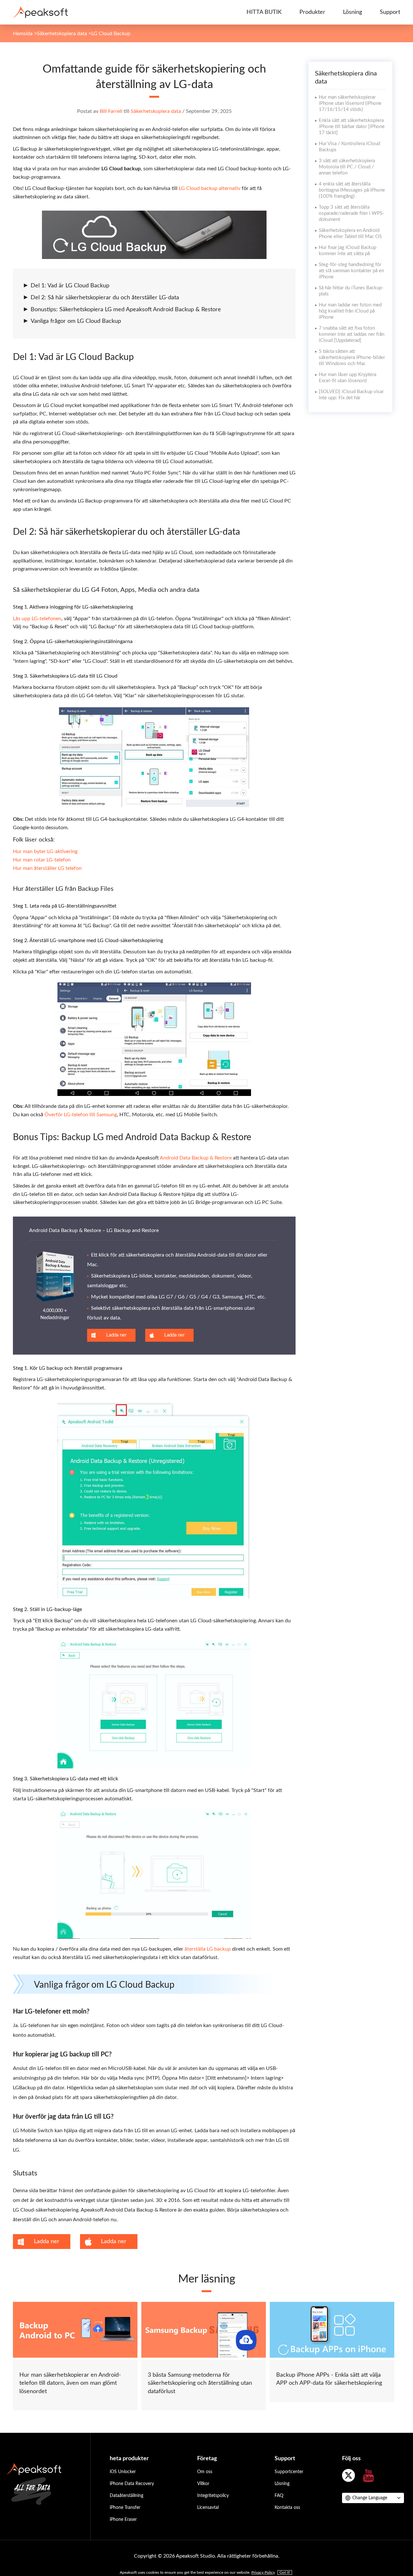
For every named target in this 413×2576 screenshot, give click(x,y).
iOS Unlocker (123, 2472)
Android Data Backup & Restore (196, 1158)
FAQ (279, 2496)
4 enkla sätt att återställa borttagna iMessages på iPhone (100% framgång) (352, 190)
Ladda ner (116, 1335)
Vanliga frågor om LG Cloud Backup (76, 321)
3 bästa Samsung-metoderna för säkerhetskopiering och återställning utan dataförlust (200, 2383)
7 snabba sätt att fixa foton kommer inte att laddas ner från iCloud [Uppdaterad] (352, 334)
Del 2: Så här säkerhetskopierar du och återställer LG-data (105, 298)
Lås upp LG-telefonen (37, 619)
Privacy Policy (263, 2572)
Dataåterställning (126, 2496)
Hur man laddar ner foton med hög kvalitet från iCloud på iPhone (350, 311)
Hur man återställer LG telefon (47, 868)
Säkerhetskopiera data (62, 34)
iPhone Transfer (125, 2508)
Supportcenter (289, 2472)
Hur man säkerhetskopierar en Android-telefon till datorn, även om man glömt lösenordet (70, 2383)
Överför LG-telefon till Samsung (81, 1115)
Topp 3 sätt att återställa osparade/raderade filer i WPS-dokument (352, 213)
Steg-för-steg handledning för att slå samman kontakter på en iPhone (351, 271)
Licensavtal (208, 2508)
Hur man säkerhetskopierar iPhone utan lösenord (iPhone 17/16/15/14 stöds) (350, 103)
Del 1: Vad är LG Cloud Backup (70, 286)
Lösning (353, 12)
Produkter (312, 12)
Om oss (205, 2472)
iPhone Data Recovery (132, 2484)
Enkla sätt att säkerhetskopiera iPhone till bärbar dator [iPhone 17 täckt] (352, 127)
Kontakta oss (287, 2508)
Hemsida (23, 34)
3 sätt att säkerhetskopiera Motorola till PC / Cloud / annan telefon (347, 167)
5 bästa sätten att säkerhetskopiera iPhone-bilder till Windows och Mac (352, 358)
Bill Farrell (111, 111)
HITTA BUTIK (264, 12)
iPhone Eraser (123, 2520)
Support (390, 12)
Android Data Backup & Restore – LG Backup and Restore (94, 1230)
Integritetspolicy (213, 2496)
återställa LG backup (208, 1949)
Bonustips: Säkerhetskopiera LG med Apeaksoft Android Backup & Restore (126, 310)
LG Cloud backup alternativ (210, 188)
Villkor (203, 2484)
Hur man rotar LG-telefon (42, 860)
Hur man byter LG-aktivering (45, 851)
